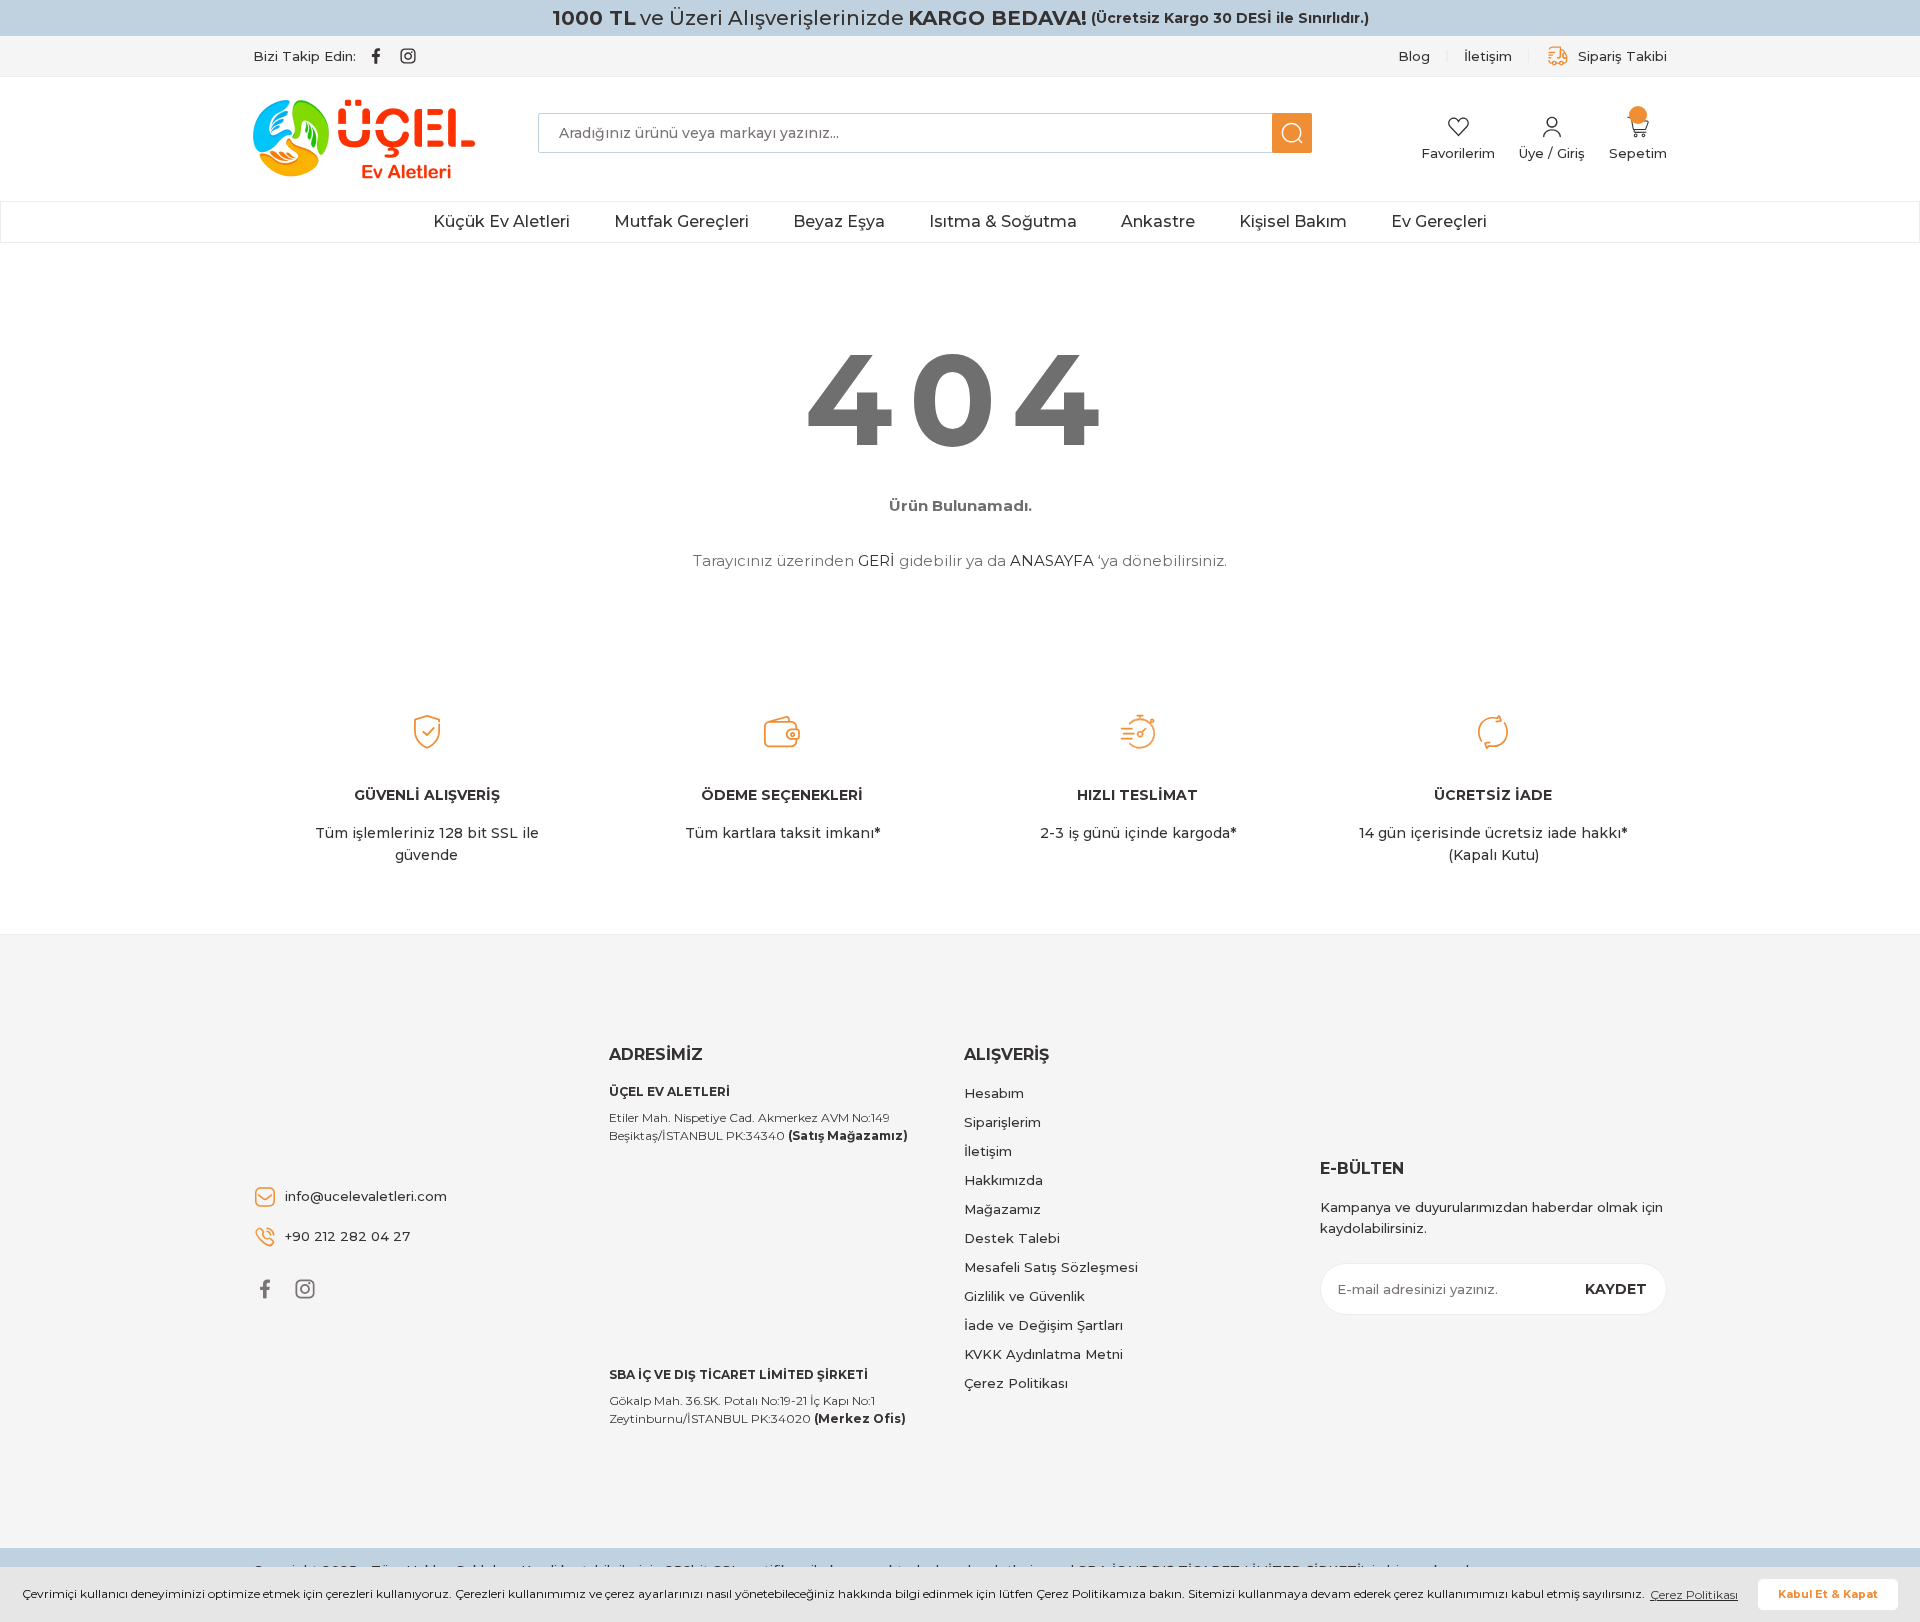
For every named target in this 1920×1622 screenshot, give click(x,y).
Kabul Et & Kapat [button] (1828, 1594)
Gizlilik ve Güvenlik (1024, 1296)
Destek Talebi (1012, 1238)
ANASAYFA (1052, 560)
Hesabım (994, 1093)
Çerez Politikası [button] (1694, 1594)
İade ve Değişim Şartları (1043, 1325)
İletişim (988, 1151)
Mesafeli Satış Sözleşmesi (1051, 1267)
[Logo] (367, 139)
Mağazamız (1002, 1209)
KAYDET (1616, 1289)
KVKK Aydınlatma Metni (1043, 1354)
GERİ (876, 560)
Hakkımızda (1003, 1180)
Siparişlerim (1002, 1122)
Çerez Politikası (1016, 1383)
